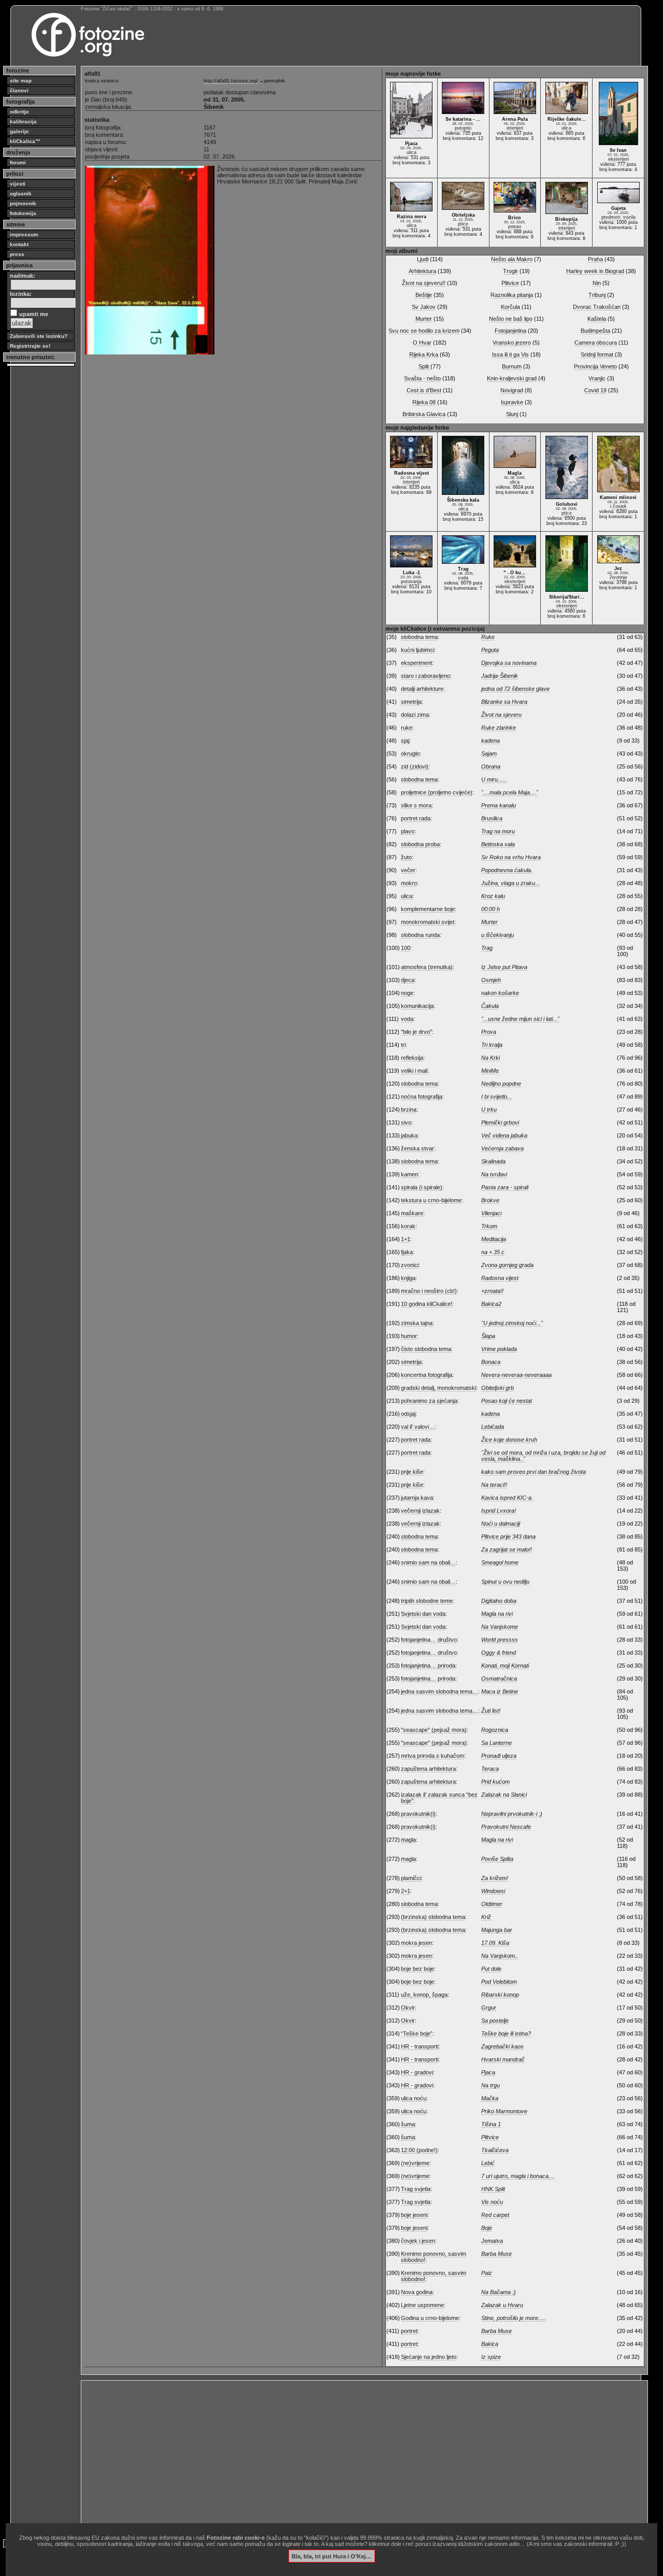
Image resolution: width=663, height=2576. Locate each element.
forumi (18, 162)
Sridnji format (597, 354)
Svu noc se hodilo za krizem (424, 331)
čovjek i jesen (418, 2241)
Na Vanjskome (500, 1627)
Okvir (408, 2008)
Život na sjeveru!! (424, 283)
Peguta (490, 650)
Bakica (490, 2344)
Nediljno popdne (501, 1084)
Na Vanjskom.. (500, 1956)
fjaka (407, 1252)
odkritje (19, 112)
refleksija (412, 1058)
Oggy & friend (499, 1653)
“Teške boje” (417, 2033)
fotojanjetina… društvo (429, 1640)
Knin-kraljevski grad (512, 378)
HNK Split (493, 2189)
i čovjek (618, 506)
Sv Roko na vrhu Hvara (511, 857)
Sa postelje (495, 2020)
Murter (424, 319)
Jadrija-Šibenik (500, 676)
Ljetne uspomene (422, 2305)
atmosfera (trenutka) (427, 967)
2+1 (406, 1891)
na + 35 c (493, 1252)
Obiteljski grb (498, 1388)
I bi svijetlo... (496, 1097)
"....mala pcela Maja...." (510, 792)
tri (403, 1045)
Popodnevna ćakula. (507, 870)
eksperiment (416, 663)
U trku (489, 1109)
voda (463, 578)
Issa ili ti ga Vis (510, 354)
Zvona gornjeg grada (507, 1265)
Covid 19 (595, 390)
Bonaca (491, 1362)
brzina (409, 1109)
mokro (409, 883)
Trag (487, 948)
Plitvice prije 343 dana (508, 1536)
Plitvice (510, 283)
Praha (595, 259)
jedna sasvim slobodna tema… (439, 1691)
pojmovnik (23, 203)
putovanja (411, 581)
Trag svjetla (416, 2189)
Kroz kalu (493, 896)
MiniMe (490, 1071)
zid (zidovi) (415, 766)
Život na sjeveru (501, 715)
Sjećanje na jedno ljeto (429, 2357)
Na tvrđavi (494, 1174)
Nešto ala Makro (512, 259)
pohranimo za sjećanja (429, 1401)
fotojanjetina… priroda (428, 1666)
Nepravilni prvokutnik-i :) (512, 1814)
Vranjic (597, 378)
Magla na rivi (497, 1614)
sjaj (405, 741)
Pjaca (488, 2072)
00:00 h (491, 909)
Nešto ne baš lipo (511, 319)
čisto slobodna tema (426, 1349)
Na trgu (491, 2085)
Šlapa (488, 1336)
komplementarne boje (428, 909)
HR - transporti (420, 2046)
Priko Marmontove (504, 2111)
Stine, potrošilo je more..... (514, 2318)
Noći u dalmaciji (501, 1524)
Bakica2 (491, 1304)
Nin (597, 283)
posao (515, 226)
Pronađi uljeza (499, 1756)
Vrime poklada (499, 1349)
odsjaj (408, 1414)
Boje (487, 2228)
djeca (408, 980)
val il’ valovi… (418, 1427)
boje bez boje (417, 1969)
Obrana (491, 766)
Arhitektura (422, 271)
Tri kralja (492, 1045)
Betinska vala (498, 844)
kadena (491, 741)
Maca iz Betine (500, 1691)
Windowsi (493, 1891)
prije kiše (412, 1472)
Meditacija (494, 1239)
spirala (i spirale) (422, 1187)
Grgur (489, 2008)
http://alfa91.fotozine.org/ (231, 81)
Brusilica (492, 818)
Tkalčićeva (495, 2150)
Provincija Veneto (595, 366)
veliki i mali (414, 1071)
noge (407, 993)
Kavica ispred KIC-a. (507, 1498)
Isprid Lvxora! (499, 1511)
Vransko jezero (512, 343)
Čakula (490, 1006)
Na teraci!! (494, 1485)
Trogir (510, 271)
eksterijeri (618, 159)
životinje (618, 577)
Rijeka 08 (424, 402)
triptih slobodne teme (427, 1601)
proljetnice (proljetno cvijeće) (437, 792)
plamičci (411, 1878)
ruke (407, 728)
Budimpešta (595, 331)
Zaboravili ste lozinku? (39, 336)
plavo (408, 831)
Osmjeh (491, 980)
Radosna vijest (500, 1278)
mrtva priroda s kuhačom (433, 1756)
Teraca (490, 1769)
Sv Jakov (424, 307)
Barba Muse (496, 2254)
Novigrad (512, 390)
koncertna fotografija (427, 1375)
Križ (486, 1917)
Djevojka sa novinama (509, 663)
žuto (406, 857)
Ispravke (512, 402)
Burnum (512, 366)
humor (409, 1336)
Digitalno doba (499, 1601)
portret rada (416, 818)
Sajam (489, 753)
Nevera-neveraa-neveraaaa (516, 1375)
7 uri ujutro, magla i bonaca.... (518, 2176)
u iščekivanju (498, 935)
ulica (412, 152)
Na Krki (491, 1058)
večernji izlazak (420, 1511)
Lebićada (493, 1427)
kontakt (19, 244)
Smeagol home (500, 1562)
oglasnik (21, 194)
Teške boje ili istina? (506, 2033)
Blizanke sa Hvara (504, 702)
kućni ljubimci (417, 650)
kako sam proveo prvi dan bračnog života (534, 1472)
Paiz (487, 2273)
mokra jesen (416, 1943)
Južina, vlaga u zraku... (510, 883)
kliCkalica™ (25, 141)
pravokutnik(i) (418, 1814)
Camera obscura (596, 343)
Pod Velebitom (499, 1982)
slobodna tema (419, 637)
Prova (489, 1032)
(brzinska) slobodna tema (433, 1917)
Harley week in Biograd (595, 271)
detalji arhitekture (422, 689)
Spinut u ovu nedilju (505, 1582)
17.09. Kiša (495, 1943)
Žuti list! (491, 1711)
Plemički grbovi (500, 1122)
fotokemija (23, 213)
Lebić (488, 2163)
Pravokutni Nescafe (506, 1827)
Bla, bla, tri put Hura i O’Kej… (331, 2556)
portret (409, 2331)
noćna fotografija (422, 1097)
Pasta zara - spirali (505, 1187)
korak (408, 1226)
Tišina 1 (491, 2124)
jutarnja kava (417, 1498)
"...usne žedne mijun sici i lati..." (520, 1019)
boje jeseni (414, 2215)
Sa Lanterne (496, 1743)
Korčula (510, 307)
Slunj (512, 414)
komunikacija (417, 1006)
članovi (19, 90)
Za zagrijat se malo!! (507, 1549)
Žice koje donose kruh (509, 1440)
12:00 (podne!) (419, 2150)
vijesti (18, 184)
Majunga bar (497, 1930)
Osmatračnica (499, 1678)
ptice (463, 224)
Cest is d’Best (424, 390)
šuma (408, 2124)
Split (424, 366)
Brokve (490, 1200)
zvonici (410, 1265)
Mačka (490, 2098)
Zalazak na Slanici (504, 1795)
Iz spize (491, 2357)
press (17, 254)
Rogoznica (495, 1730)
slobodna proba (420, 844)
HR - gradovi (417, 2072)
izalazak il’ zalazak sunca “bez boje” (439, 1798)
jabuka (409, 1135)
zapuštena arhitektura (428, 1769)
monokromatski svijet (428, 922)
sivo (406, 1122)
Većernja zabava (502, 1148)
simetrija (411, 702)
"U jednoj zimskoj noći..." (512, 1323)
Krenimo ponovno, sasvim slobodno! (434, 2257)
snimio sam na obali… (428, 1562)
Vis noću (492, 2202)
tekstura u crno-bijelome (431, 1200)
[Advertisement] (364, 2456)
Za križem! (495, 1878)
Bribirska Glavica (424, 414)
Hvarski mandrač (503, 2059)
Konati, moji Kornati (505, 1666)
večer (408, 870)
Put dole (491, 1969)
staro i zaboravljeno (426, 676)
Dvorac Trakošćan (597, 307)
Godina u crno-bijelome (430, 2318)
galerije (19, 131)
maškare (412, 1213)
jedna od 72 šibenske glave (515, 689)
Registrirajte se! (30, 346)
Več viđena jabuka (504, 1135)
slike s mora (416, 805)
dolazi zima (415, 715)
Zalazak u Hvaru (502, 2305)
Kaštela (597, 319)
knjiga (408, 1278)
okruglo (410, 753)
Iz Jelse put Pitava (504, 967)
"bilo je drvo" (416, 1032)
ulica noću (414, 2098)
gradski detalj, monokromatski (438, 1388)
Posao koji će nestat (507, 1401)
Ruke (488, 637)
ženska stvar (417, 1148)
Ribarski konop (500, 1995)
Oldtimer (492, 1904)
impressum (24, 234)
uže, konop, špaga (424, 1995)
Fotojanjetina (510, 331)
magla (408, 1840)
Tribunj (597, 295)
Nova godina (417, 2292)
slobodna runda (420, 935)
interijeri (515, 128)
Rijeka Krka (424, 354)
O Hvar (422, 343)
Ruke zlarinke (499, 728)
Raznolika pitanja (512, 295)
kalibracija (23, 122)
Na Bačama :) (499, 2292)
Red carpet (495, 2215)
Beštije (424, 295)
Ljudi (423, 259)
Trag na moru (498, 831)
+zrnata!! (492, 1291)
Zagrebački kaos (502, 2046)
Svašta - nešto (422, 378)
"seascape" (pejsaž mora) (434, 1730)
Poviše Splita (497, 1859)
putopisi (463, 128)
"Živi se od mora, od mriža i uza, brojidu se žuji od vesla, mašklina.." (543, 1456)
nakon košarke (500, 993)
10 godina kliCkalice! (427, 1304)
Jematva (492, 2241)
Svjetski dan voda (423, 1614)
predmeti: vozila (618, 217)
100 (406, 948)
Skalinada (493, 1161)
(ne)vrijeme (415, 2163)
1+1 (406, 1239)
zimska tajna (417, 1323)
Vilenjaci (491, 1213)
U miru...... (494, 779)
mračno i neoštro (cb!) (429, 1291)
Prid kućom (495, 1782)
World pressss (500, 1640)
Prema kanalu (499, 805)
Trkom (489, 1226)
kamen (409, 1174)
